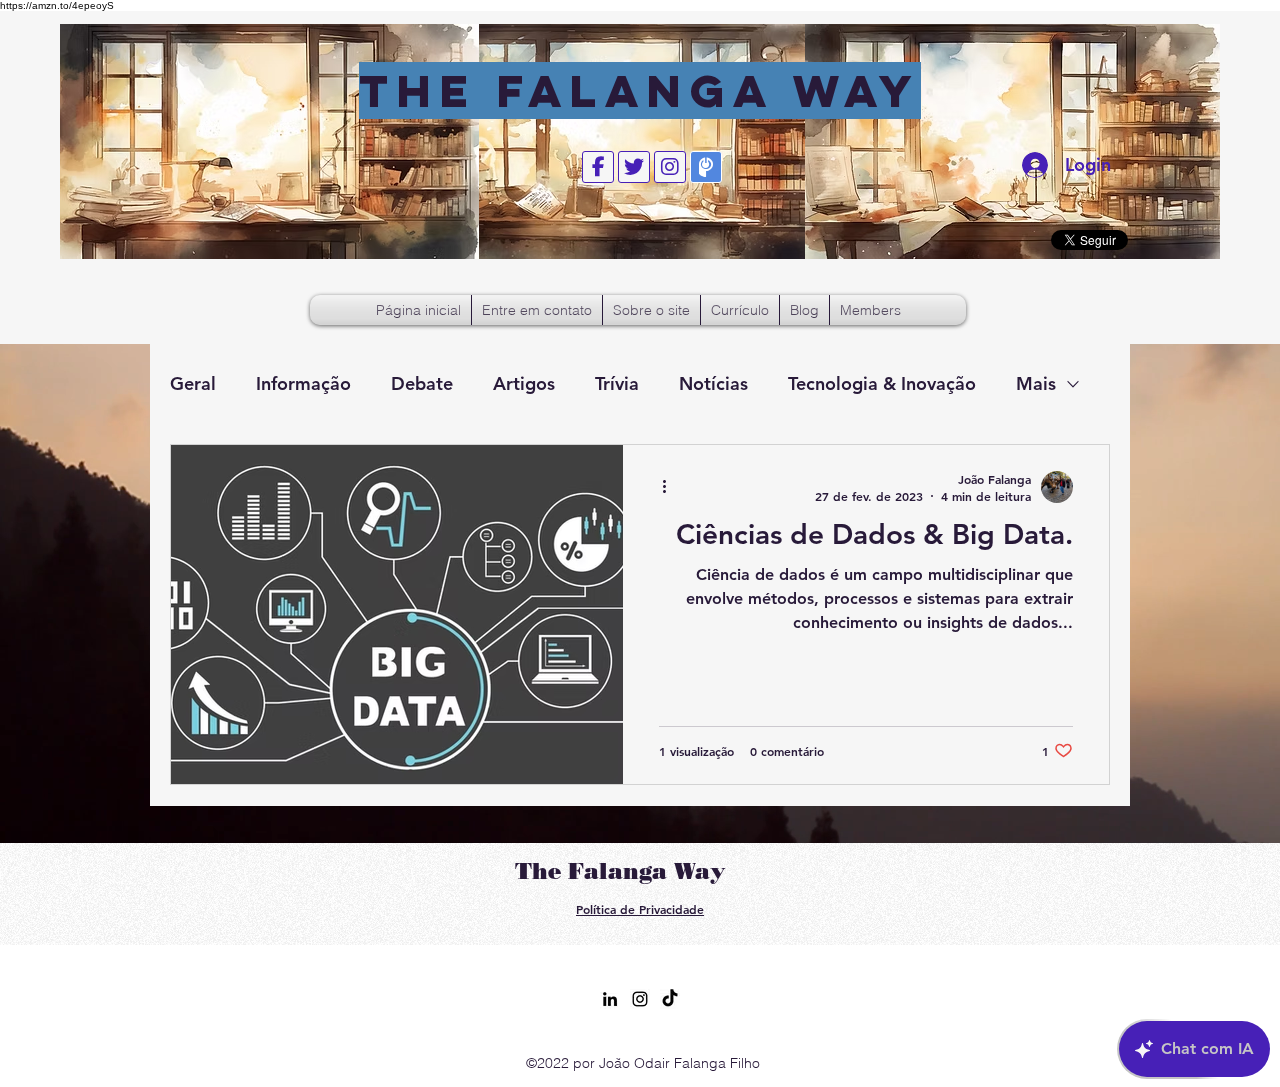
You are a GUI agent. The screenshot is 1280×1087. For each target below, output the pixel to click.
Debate (422, 383)
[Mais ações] (671, 487)
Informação (303, 383)
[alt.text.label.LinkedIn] (610, 999)
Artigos (524, 383)
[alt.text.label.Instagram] (640, 999)
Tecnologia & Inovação (882, 383)
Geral (193, 383)
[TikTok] (670, 999)
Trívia (617, 383)
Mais (1036, 383)
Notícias (713, 383)
